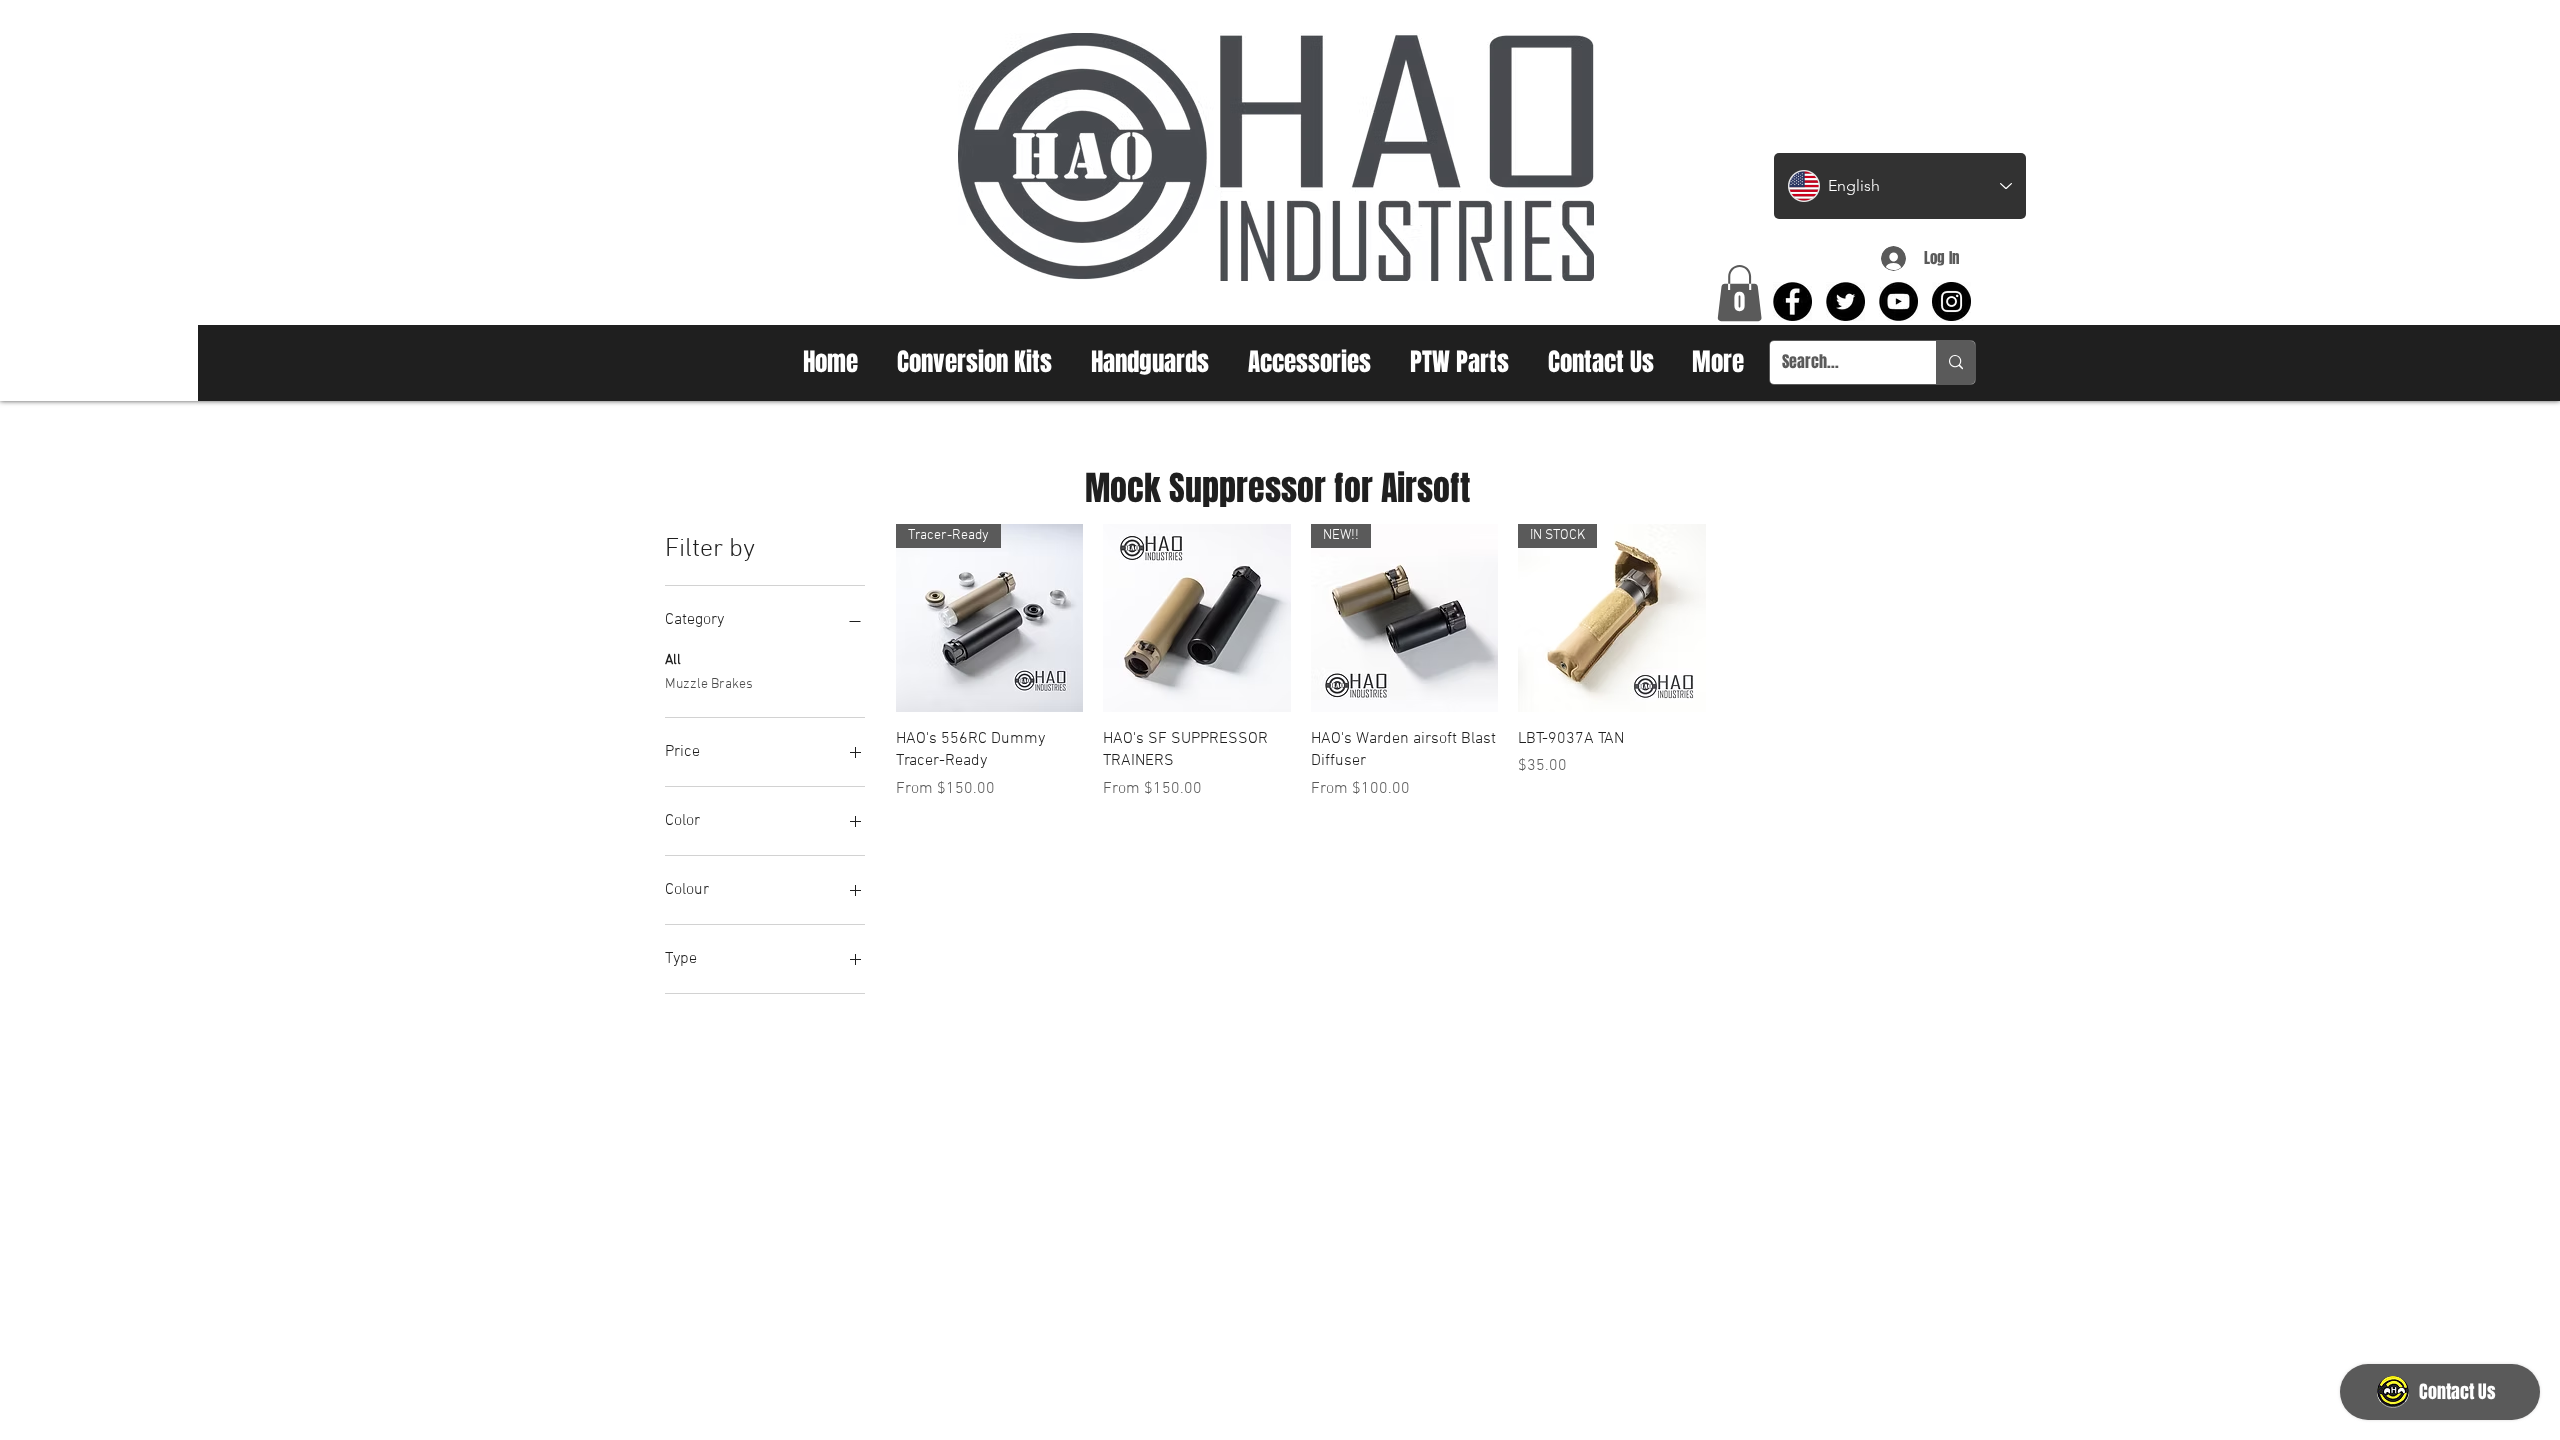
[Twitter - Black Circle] (1845, 301)
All (673, 660)
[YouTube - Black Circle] (1898, 301)
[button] (1739, 293)
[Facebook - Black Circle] (1792, 301)
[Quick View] (1197, 618)
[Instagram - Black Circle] (1951, 301)
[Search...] (1955, 362)
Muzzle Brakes (709, 684)
